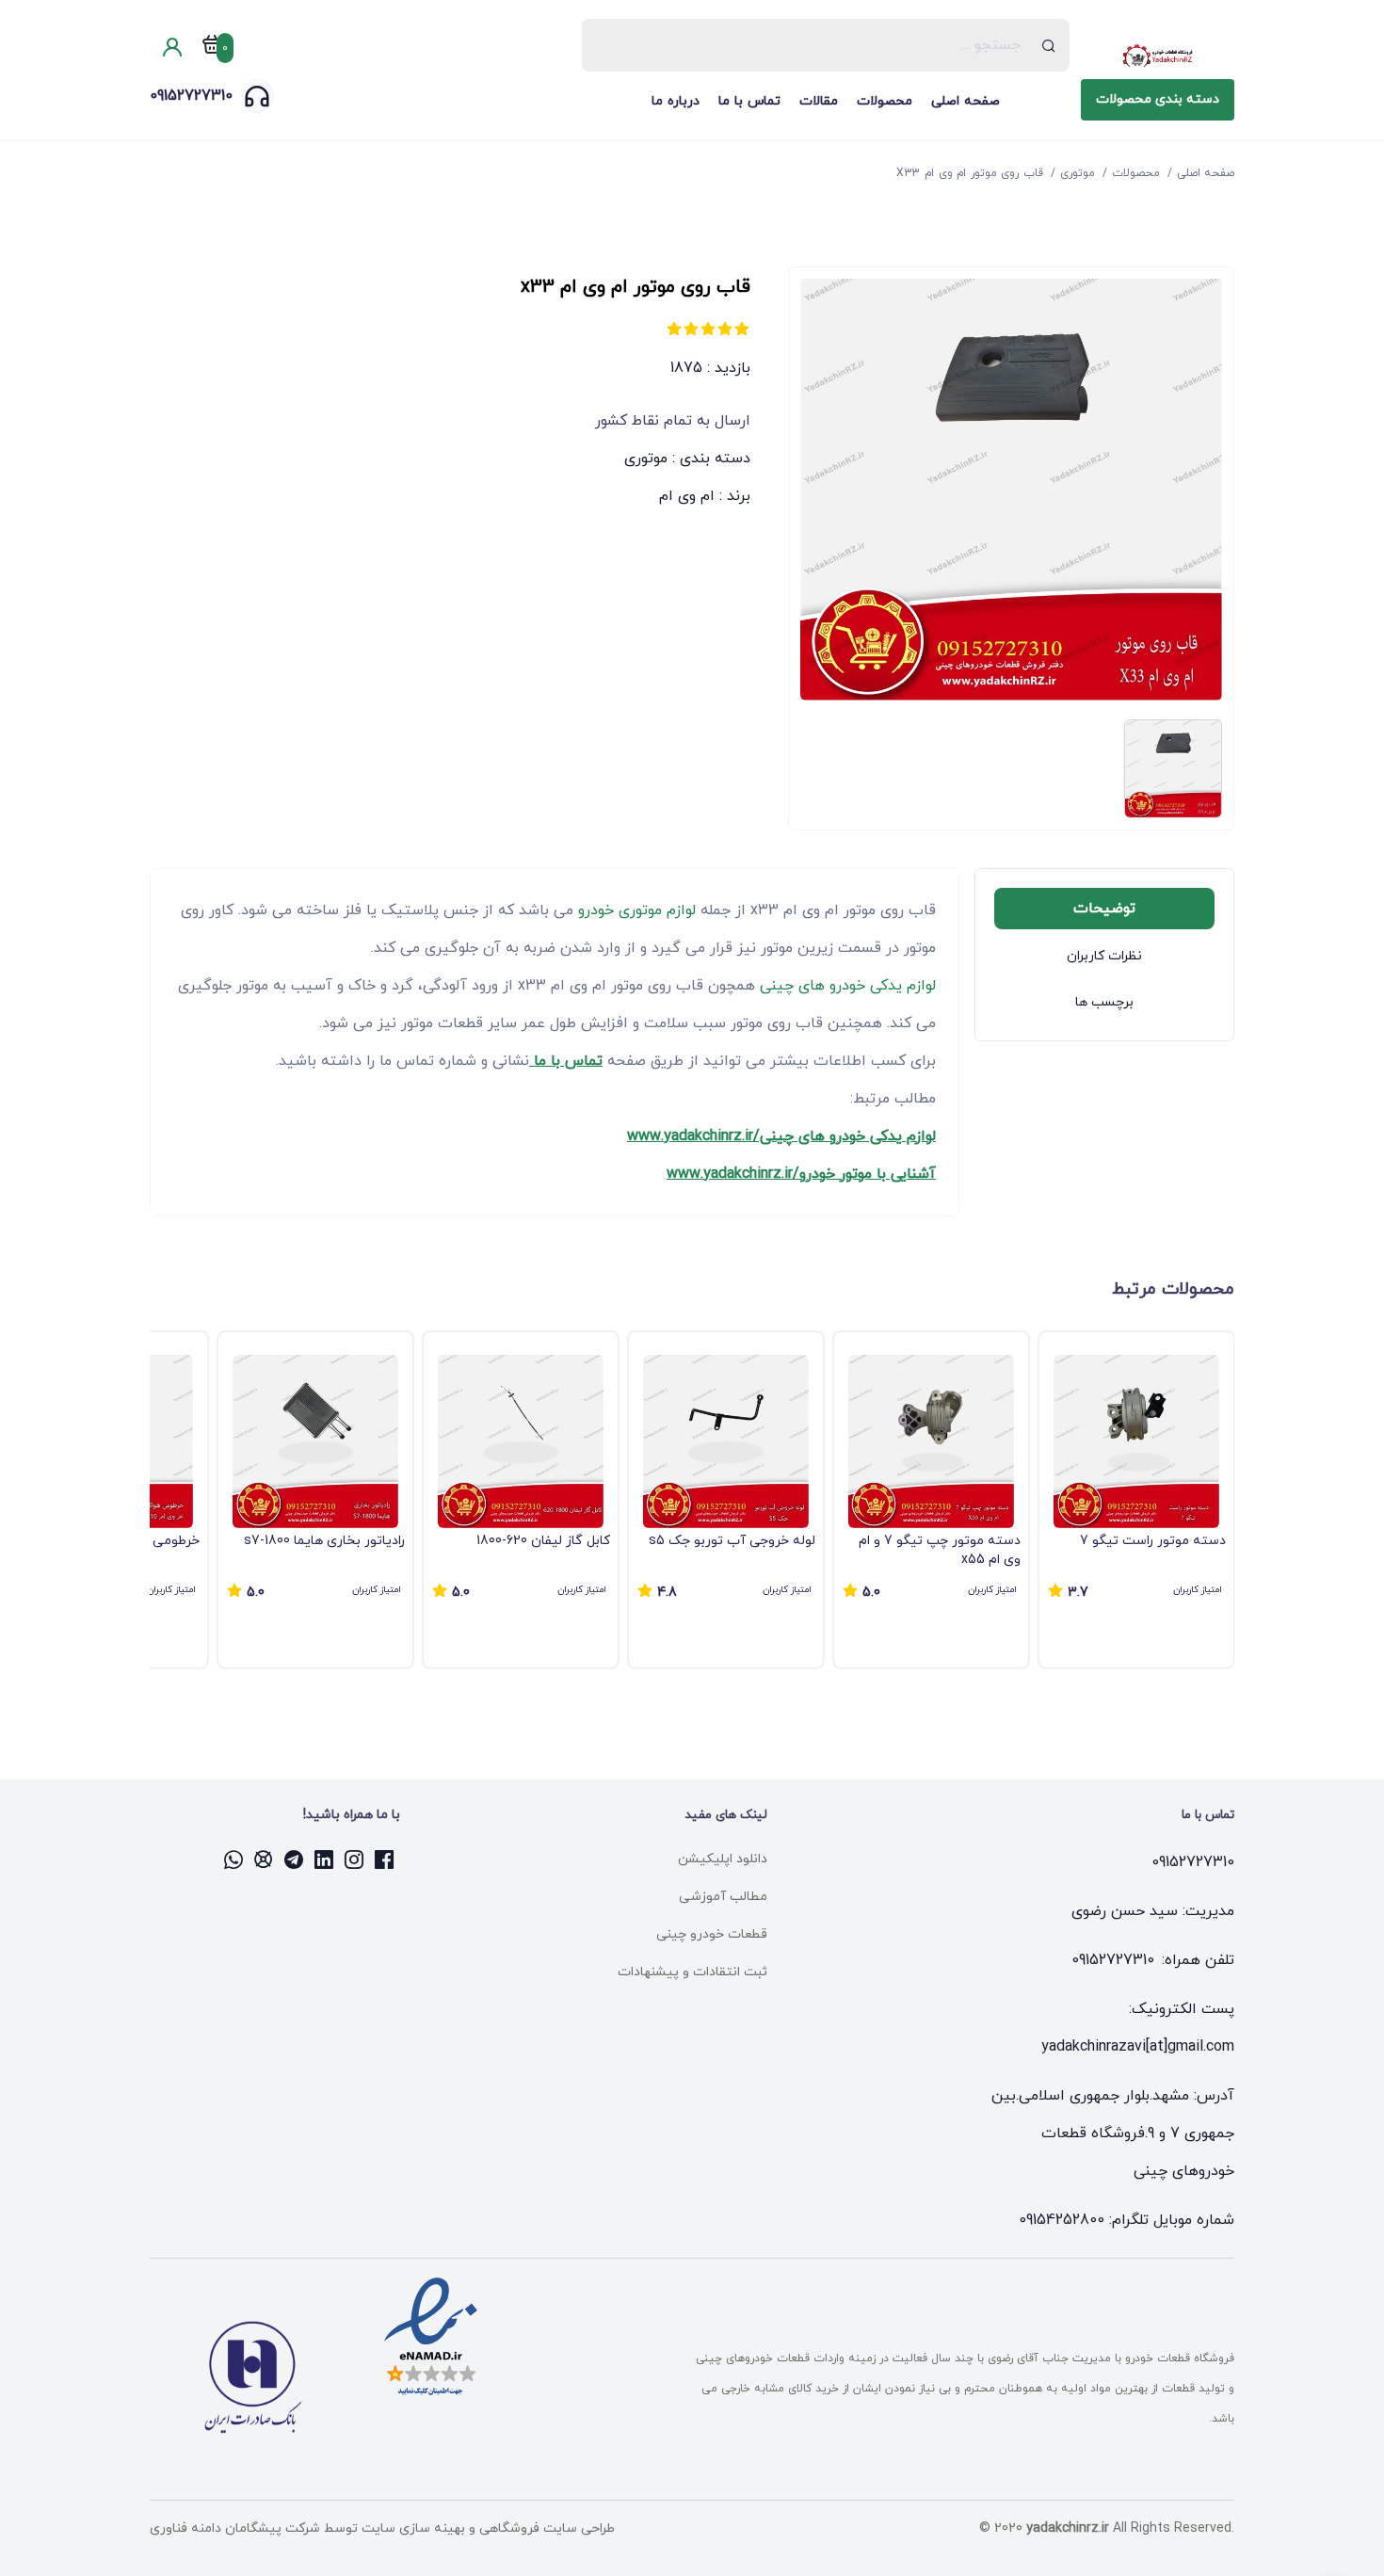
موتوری (646, 459)
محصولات (885, 101)
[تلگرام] (295, 1860)
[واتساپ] (234, 1860)
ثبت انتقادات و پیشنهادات (692, 1972)
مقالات (819, 101)
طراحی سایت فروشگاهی (545, 2528)
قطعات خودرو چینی (712, 1934)
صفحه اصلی (966, 101)
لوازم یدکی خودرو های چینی (845, 986)
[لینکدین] (325, 1860)
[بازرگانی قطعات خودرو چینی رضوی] (1158, 56)
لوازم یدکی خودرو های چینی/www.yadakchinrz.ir (781, 1136)
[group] (1136, 1500)
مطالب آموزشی (723, 1897)
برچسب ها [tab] (1104, 1002)
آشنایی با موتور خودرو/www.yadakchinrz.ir (801, 1174)
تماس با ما (749, 101)
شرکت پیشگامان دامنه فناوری (235, 2528)
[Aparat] (265, 1860)
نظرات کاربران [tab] (1104, 956)
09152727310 (191, 96)
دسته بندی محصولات (1158, 99)
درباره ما (676, 101)
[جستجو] (1049, 45)
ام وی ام (687, 496)
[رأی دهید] (742, 329)
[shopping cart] (212, 48)
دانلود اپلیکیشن (723, 1859)
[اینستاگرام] (355, 1860)
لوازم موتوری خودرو (635, 910)
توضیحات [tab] (1104, 909)
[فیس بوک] (385, 1860)
